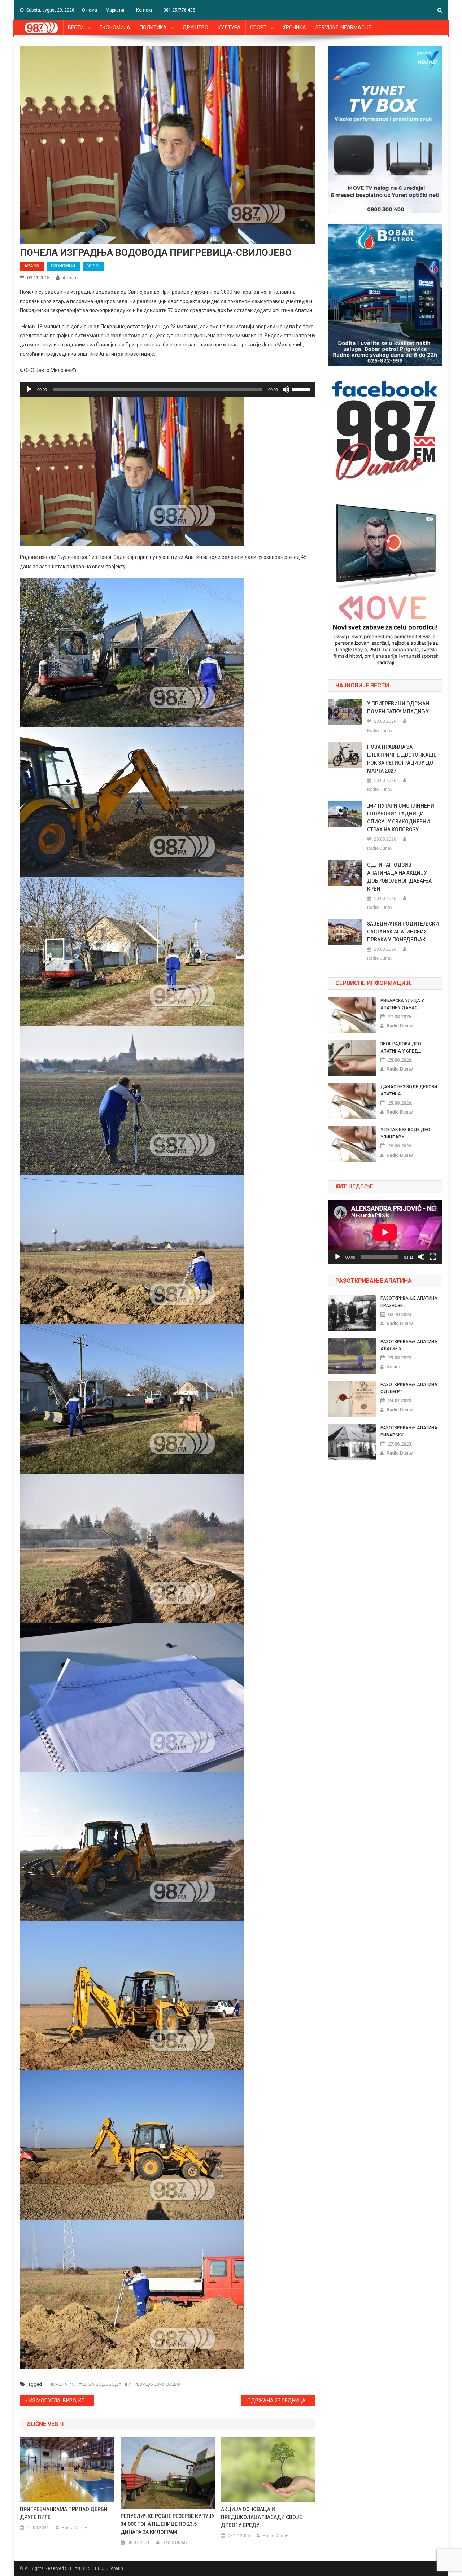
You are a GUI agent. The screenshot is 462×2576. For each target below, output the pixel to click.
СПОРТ (258, 27)
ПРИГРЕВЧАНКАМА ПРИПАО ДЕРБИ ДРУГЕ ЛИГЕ (64, 2513)
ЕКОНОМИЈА (115, 27)
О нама (90, 10)
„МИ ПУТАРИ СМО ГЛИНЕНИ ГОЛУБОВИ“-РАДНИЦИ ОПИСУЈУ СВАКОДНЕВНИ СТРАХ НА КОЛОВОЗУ (401, 818)
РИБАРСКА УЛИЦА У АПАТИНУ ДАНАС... (402, 1004)
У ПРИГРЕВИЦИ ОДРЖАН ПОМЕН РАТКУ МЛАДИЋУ (398, 708)
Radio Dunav (74, 2528)
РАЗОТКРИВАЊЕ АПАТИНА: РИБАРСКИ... (409, 1431)
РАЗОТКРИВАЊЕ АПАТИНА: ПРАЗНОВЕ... (409, 1302)
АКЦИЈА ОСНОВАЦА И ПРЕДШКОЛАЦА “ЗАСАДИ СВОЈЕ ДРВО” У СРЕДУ (261, 2517)
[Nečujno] (286, 389)
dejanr (393, 1367)
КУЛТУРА (229, 27)
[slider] (302, 389)
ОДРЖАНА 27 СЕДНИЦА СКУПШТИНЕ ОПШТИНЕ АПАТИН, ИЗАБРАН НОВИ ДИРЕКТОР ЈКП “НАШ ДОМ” (281, 2401)
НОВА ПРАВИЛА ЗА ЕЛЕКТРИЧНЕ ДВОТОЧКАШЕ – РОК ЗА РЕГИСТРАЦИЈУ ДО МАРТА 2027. (404, 759)
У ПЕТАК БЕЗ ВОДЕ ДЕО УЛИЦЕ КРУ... (405, 1133)
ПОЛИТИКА (153, 27)
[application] (168, 389)
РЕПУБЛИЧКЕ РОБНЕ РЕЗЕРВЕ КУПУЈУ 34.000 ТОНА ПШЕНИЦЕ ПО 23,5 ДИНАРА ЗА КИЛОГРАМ (168, 2524)
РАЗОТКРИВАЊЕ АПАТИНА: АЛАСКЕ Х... (409, 1345)
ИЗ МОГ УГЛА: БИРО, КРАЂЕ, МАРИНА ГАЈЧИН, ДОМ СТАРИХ (62, 2401)
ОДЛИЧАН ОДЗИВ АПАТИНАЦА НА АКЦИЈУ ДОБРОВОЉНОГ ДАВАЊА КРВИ (399, 877)
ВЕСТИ (76, 27)
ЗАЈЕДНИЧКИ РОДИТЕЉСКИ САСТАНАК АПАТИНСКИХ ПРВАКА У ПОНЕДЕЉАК (403, 932)
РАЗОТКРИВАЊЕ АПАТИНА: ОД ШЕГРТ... (409, 1388)
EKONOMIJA (63, 266)
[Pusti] (29, 389)
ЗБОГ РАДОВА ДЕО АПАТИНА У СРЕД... (401, 1048)
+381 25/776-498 (178, 10)
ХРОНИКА (294, 27)
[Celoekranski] (433, 1257)
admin (69, 278)
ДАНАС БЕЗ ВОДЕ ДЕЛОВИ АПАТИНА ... (409, 1090)
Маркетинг (117, 10)
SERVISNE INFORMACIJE (343, 27)
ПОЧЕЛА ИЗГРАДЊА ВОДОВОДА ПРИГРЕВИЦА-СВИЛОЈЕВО (114, 2384)
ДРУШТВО (195, 27)
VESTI (93, 266)
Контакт (144, 10)
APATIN (32, 266)
